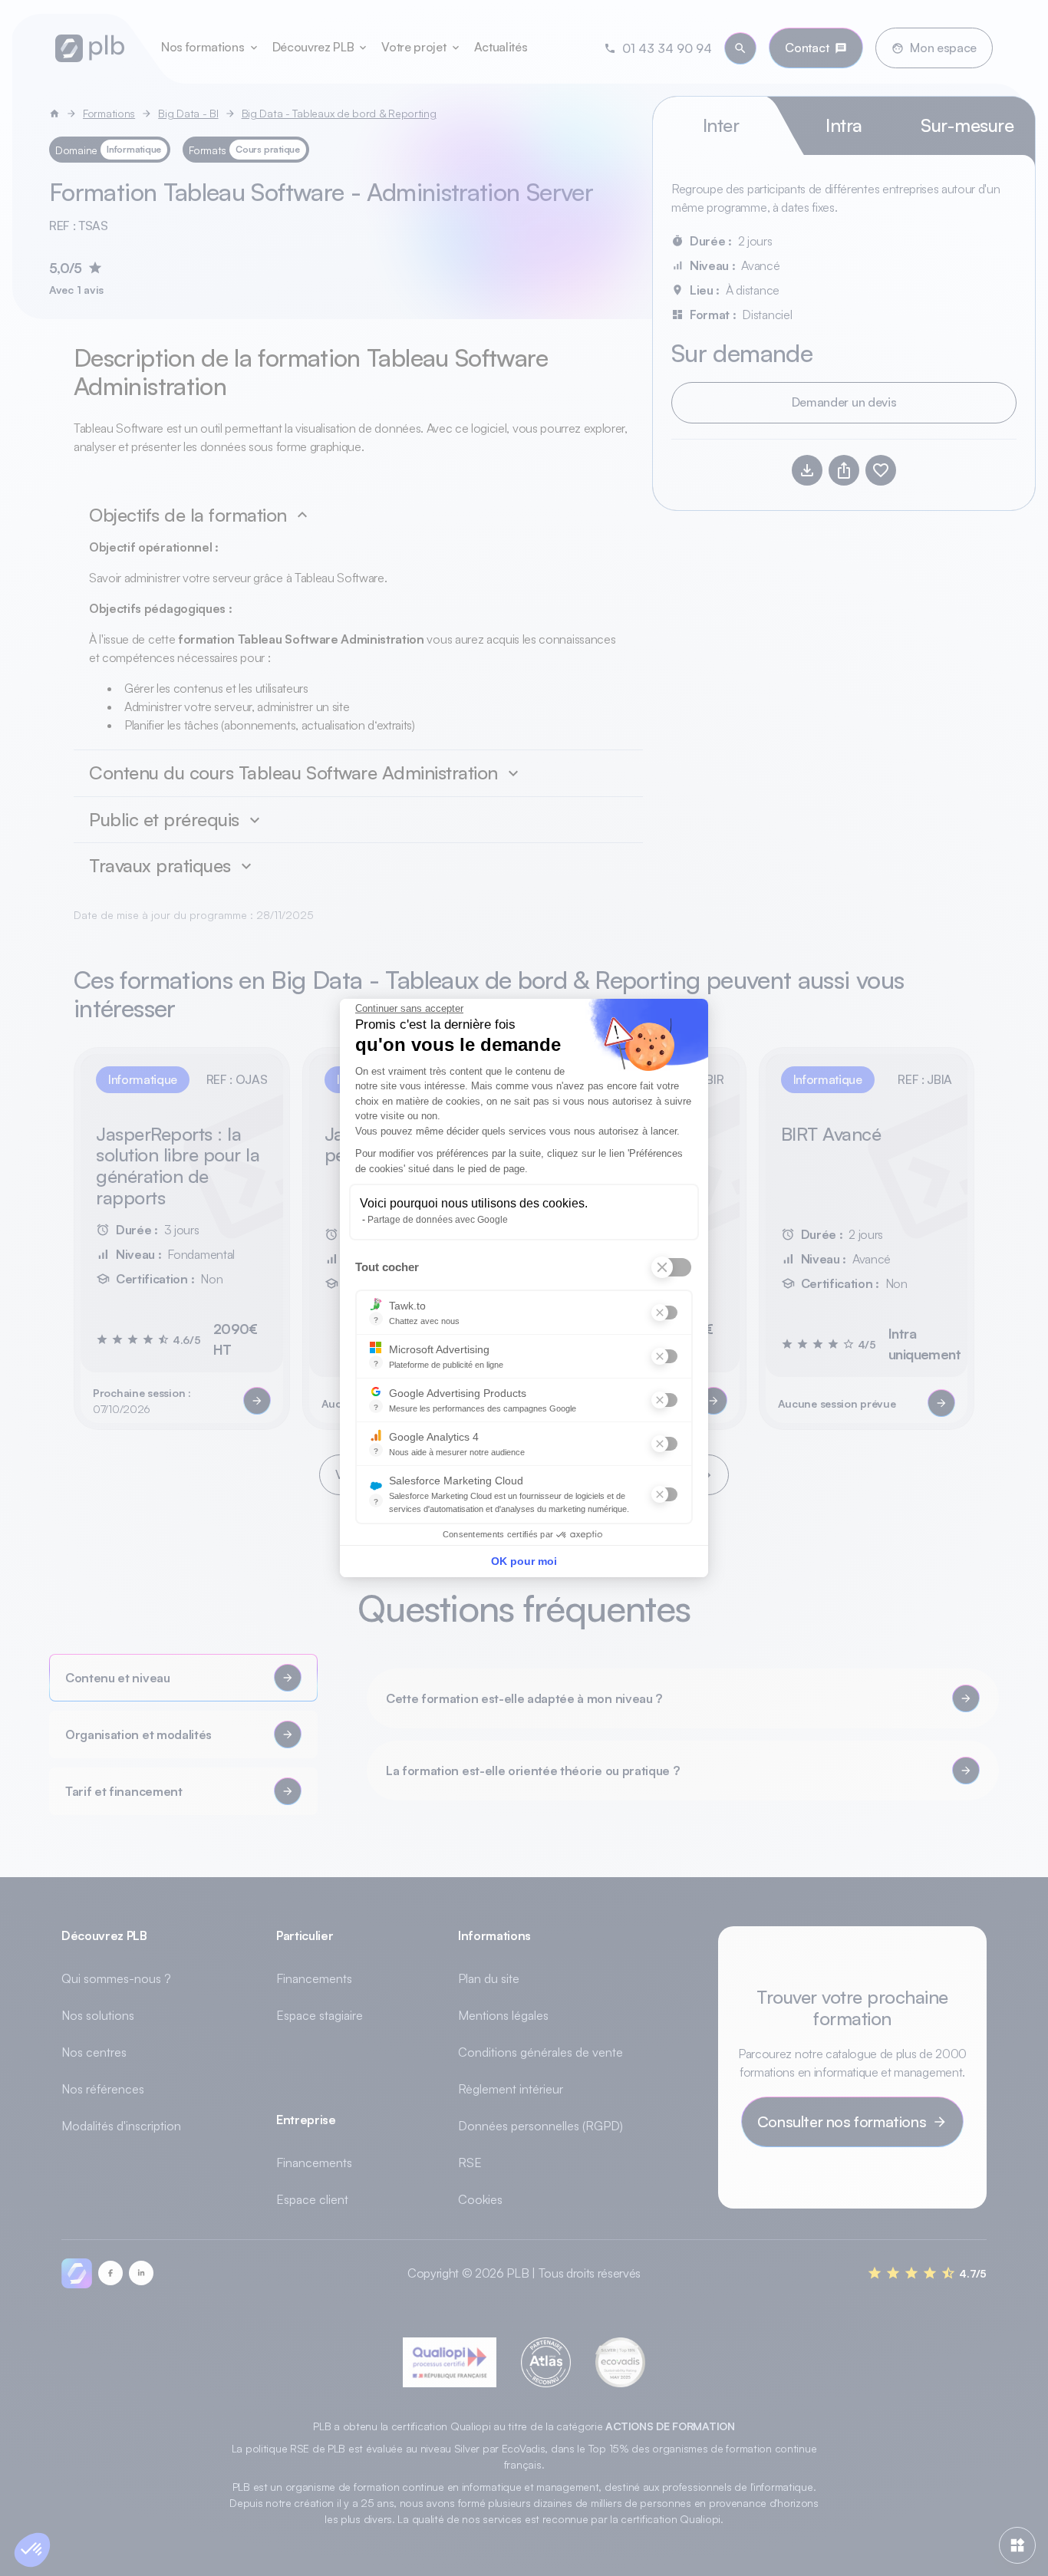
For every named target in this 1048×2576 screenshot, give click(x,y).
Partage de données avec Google (438, 1220)
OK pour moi (524, 1561)
